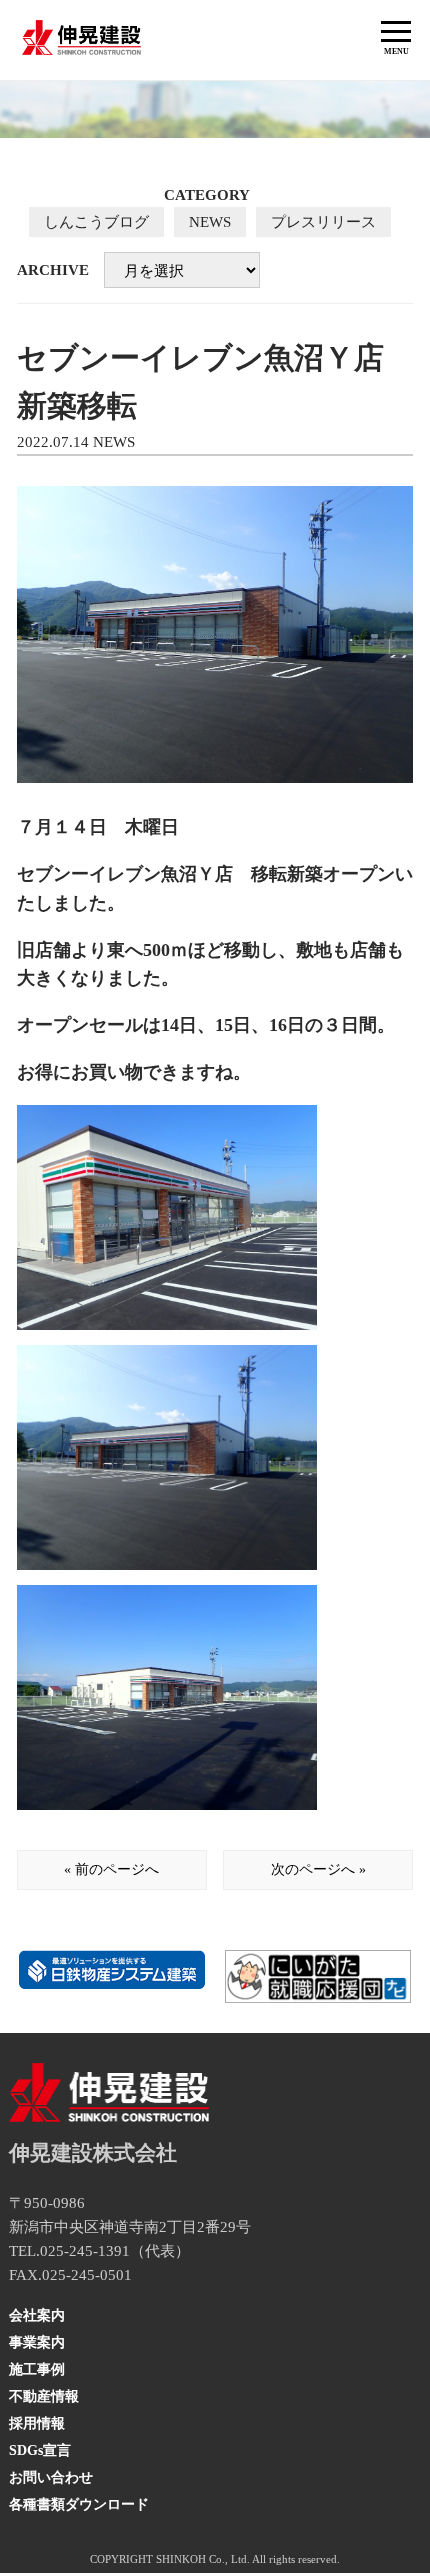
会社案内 (37, 2315)
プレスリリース (323, 222)
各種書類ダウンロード (79, 2504)
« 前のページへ (111, 1869)
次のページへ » (318, 1869)
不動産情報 (44, 2396)
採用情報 (37, 2423)
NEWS (210, 222)
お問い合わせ (51, 2477)
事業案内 (37, 2342)
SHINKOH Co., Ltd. (203, 2559)
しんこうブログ (96, 222)
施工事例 (37, 2369)
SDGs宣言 (40, 2450)
